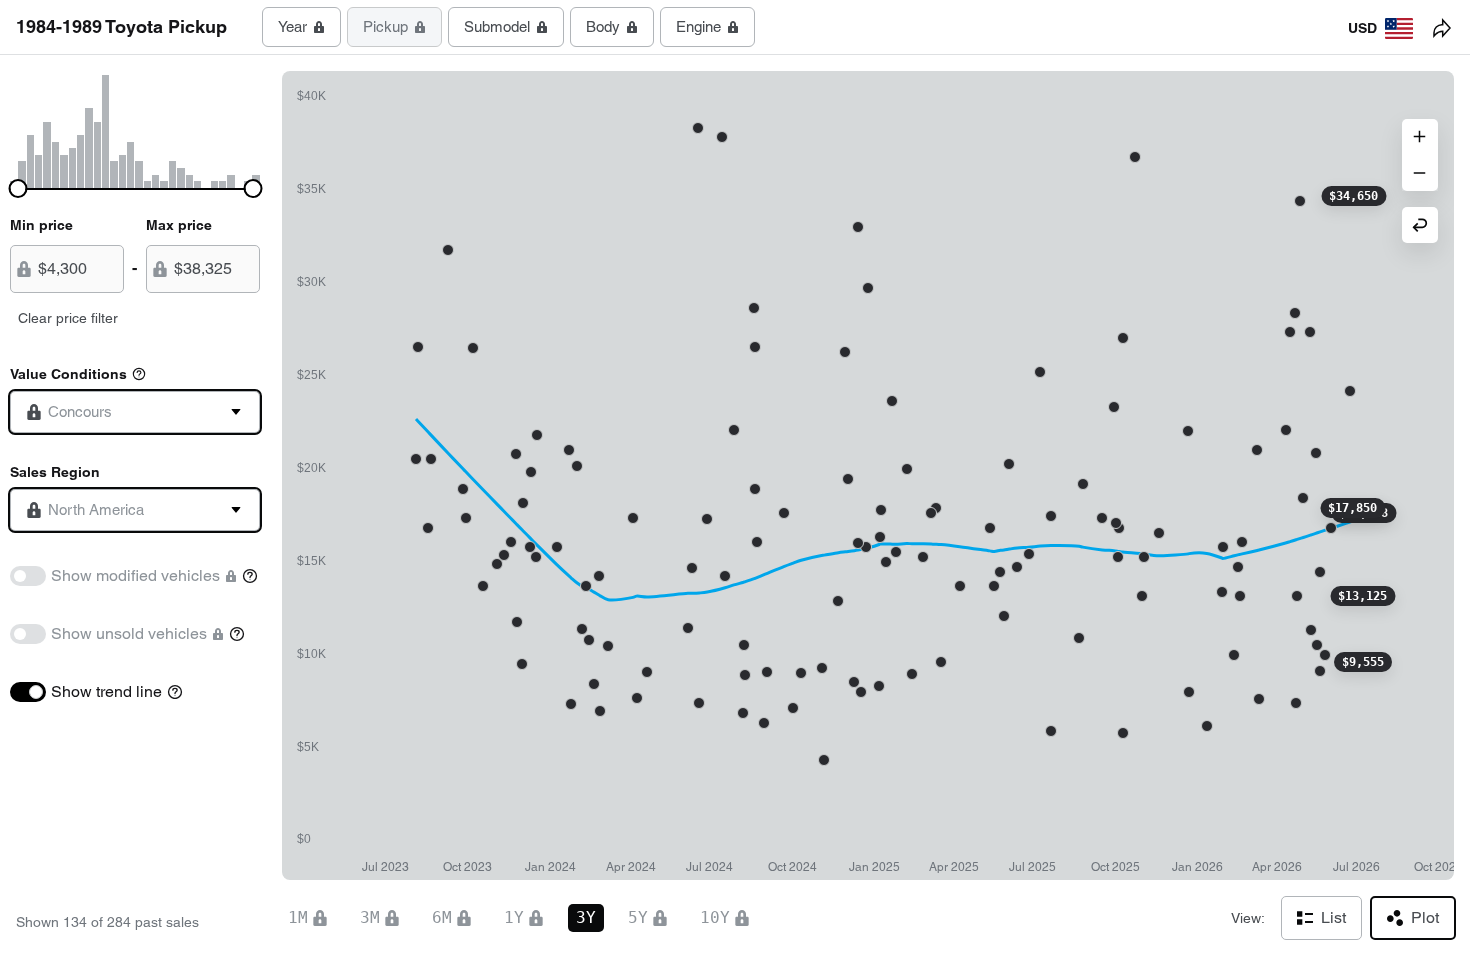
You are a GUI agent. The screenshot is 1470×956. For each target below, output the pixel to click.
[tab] (301, 27)
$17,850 (1352, 508)
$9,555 (1363, 662)
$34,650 (1353, 196)
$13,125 (1362, 596)
